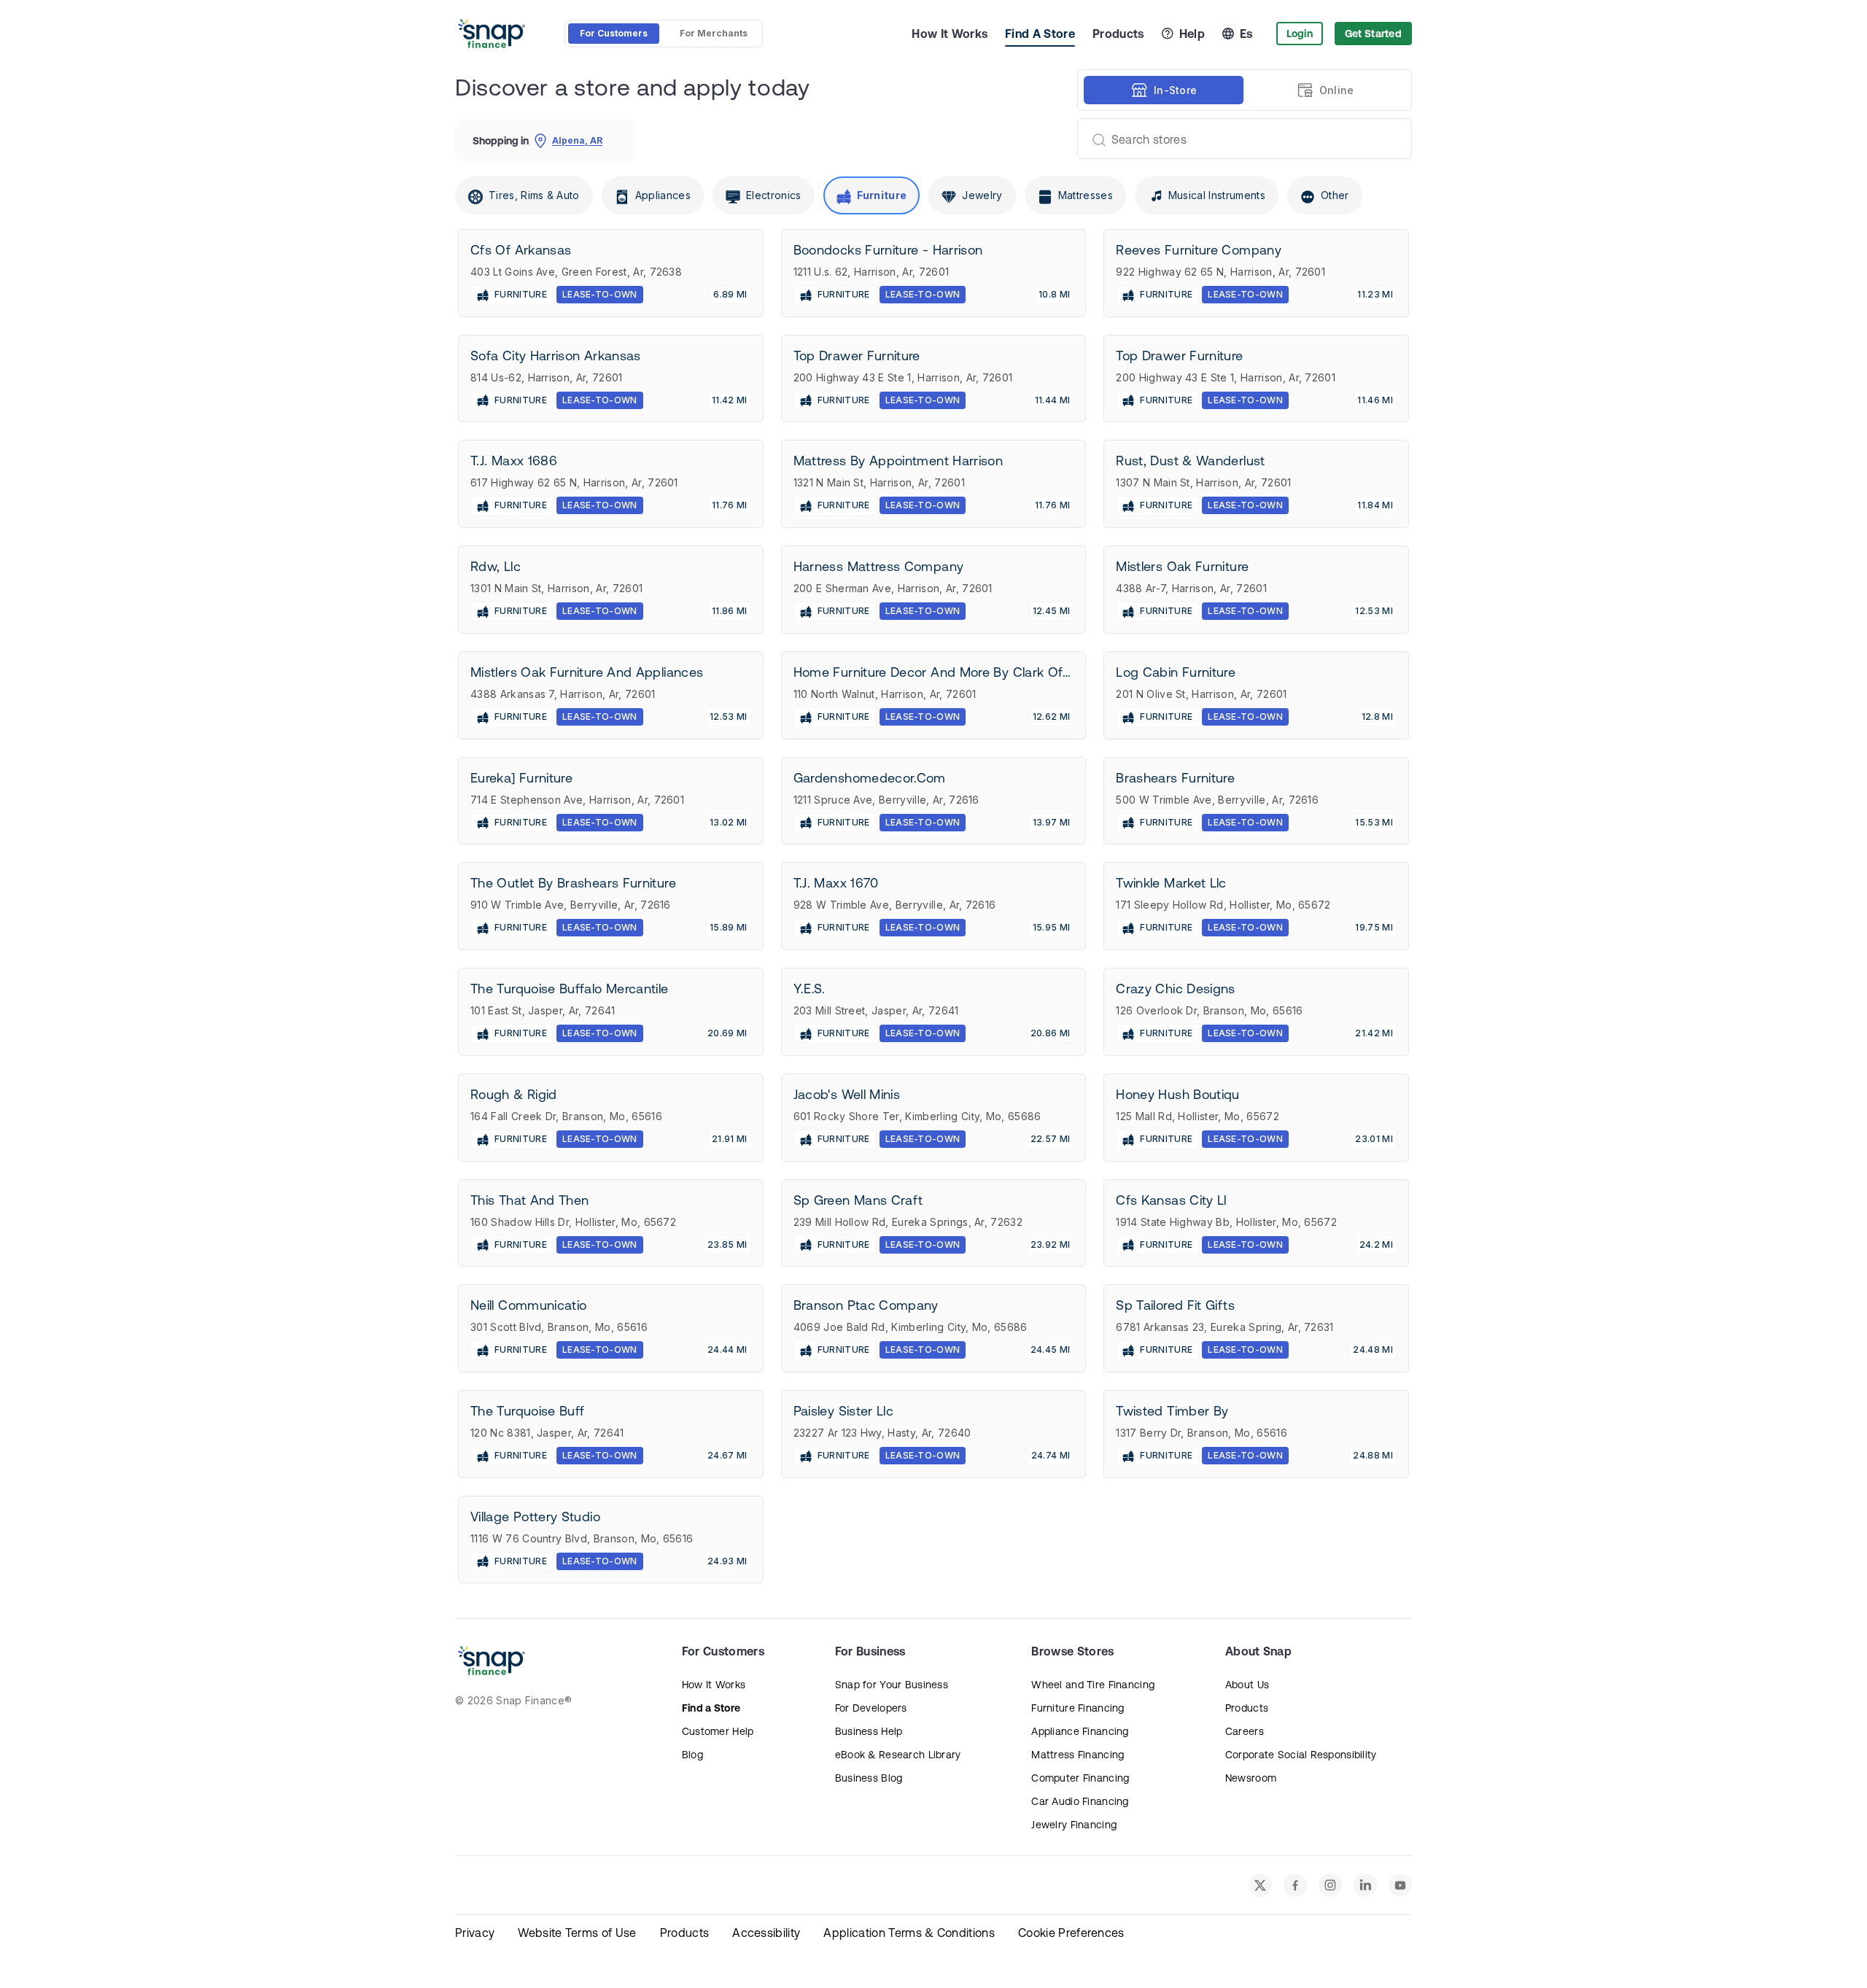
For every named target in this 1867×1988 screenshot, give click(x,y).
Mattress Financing (1078, 1755)
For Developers (871, 1708)
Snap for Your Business (892, 1685)
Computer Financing (1080, 1778)
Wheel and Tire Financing (1093, 1685)
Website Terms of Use (577, 1933)
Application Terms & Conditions (909, 1933)
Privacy (475, 1933)
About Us (1247, 1685)
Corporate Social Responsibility (1301, 1755)
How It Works (950, 34)
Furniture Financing (1078, 1708)
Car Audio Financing (1080, 1801)
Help (1192, 34)
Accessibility (766, 1933)
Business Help (869, 1731)
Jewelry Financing (1074, 1825)
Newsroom (1251, 1778)
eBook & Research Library (898, 1755)
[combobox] (1239, 139)
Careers (1245, 1731)
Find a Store (711, 1708)
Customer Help (718, 1731)
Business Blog (869, 1778)
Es (1246, 34)
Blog (692, 1755)
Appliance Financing (1080, 1731)
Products (1118, 34)
